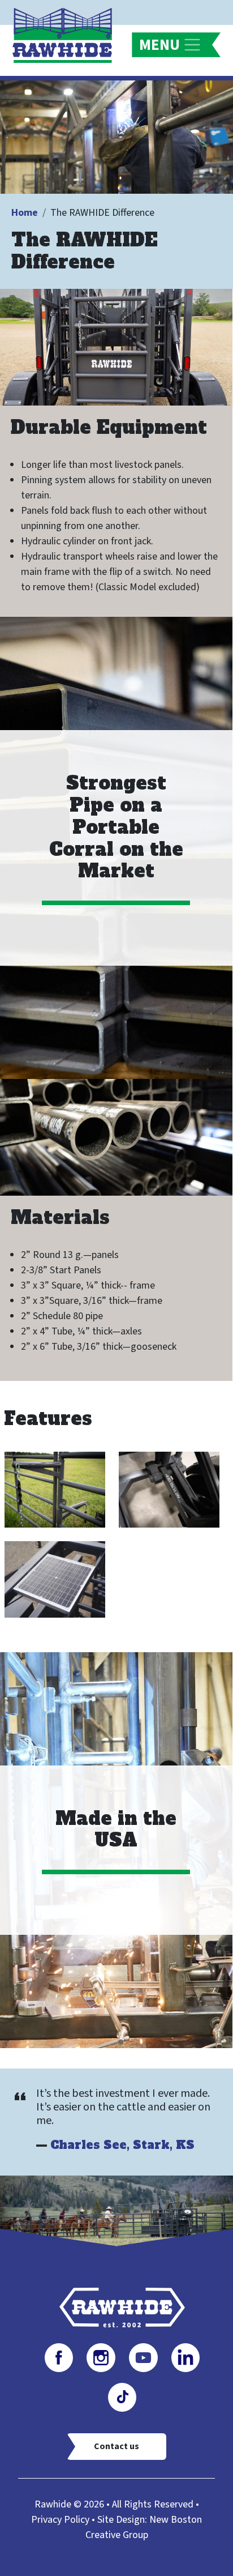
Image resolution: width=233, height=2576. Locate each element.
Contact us (116, 2446)
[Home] (67, 35)
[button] (55, 1489)
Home (25, 213)
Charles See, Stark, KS (122, 2145)
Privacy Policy (60, 2520)
